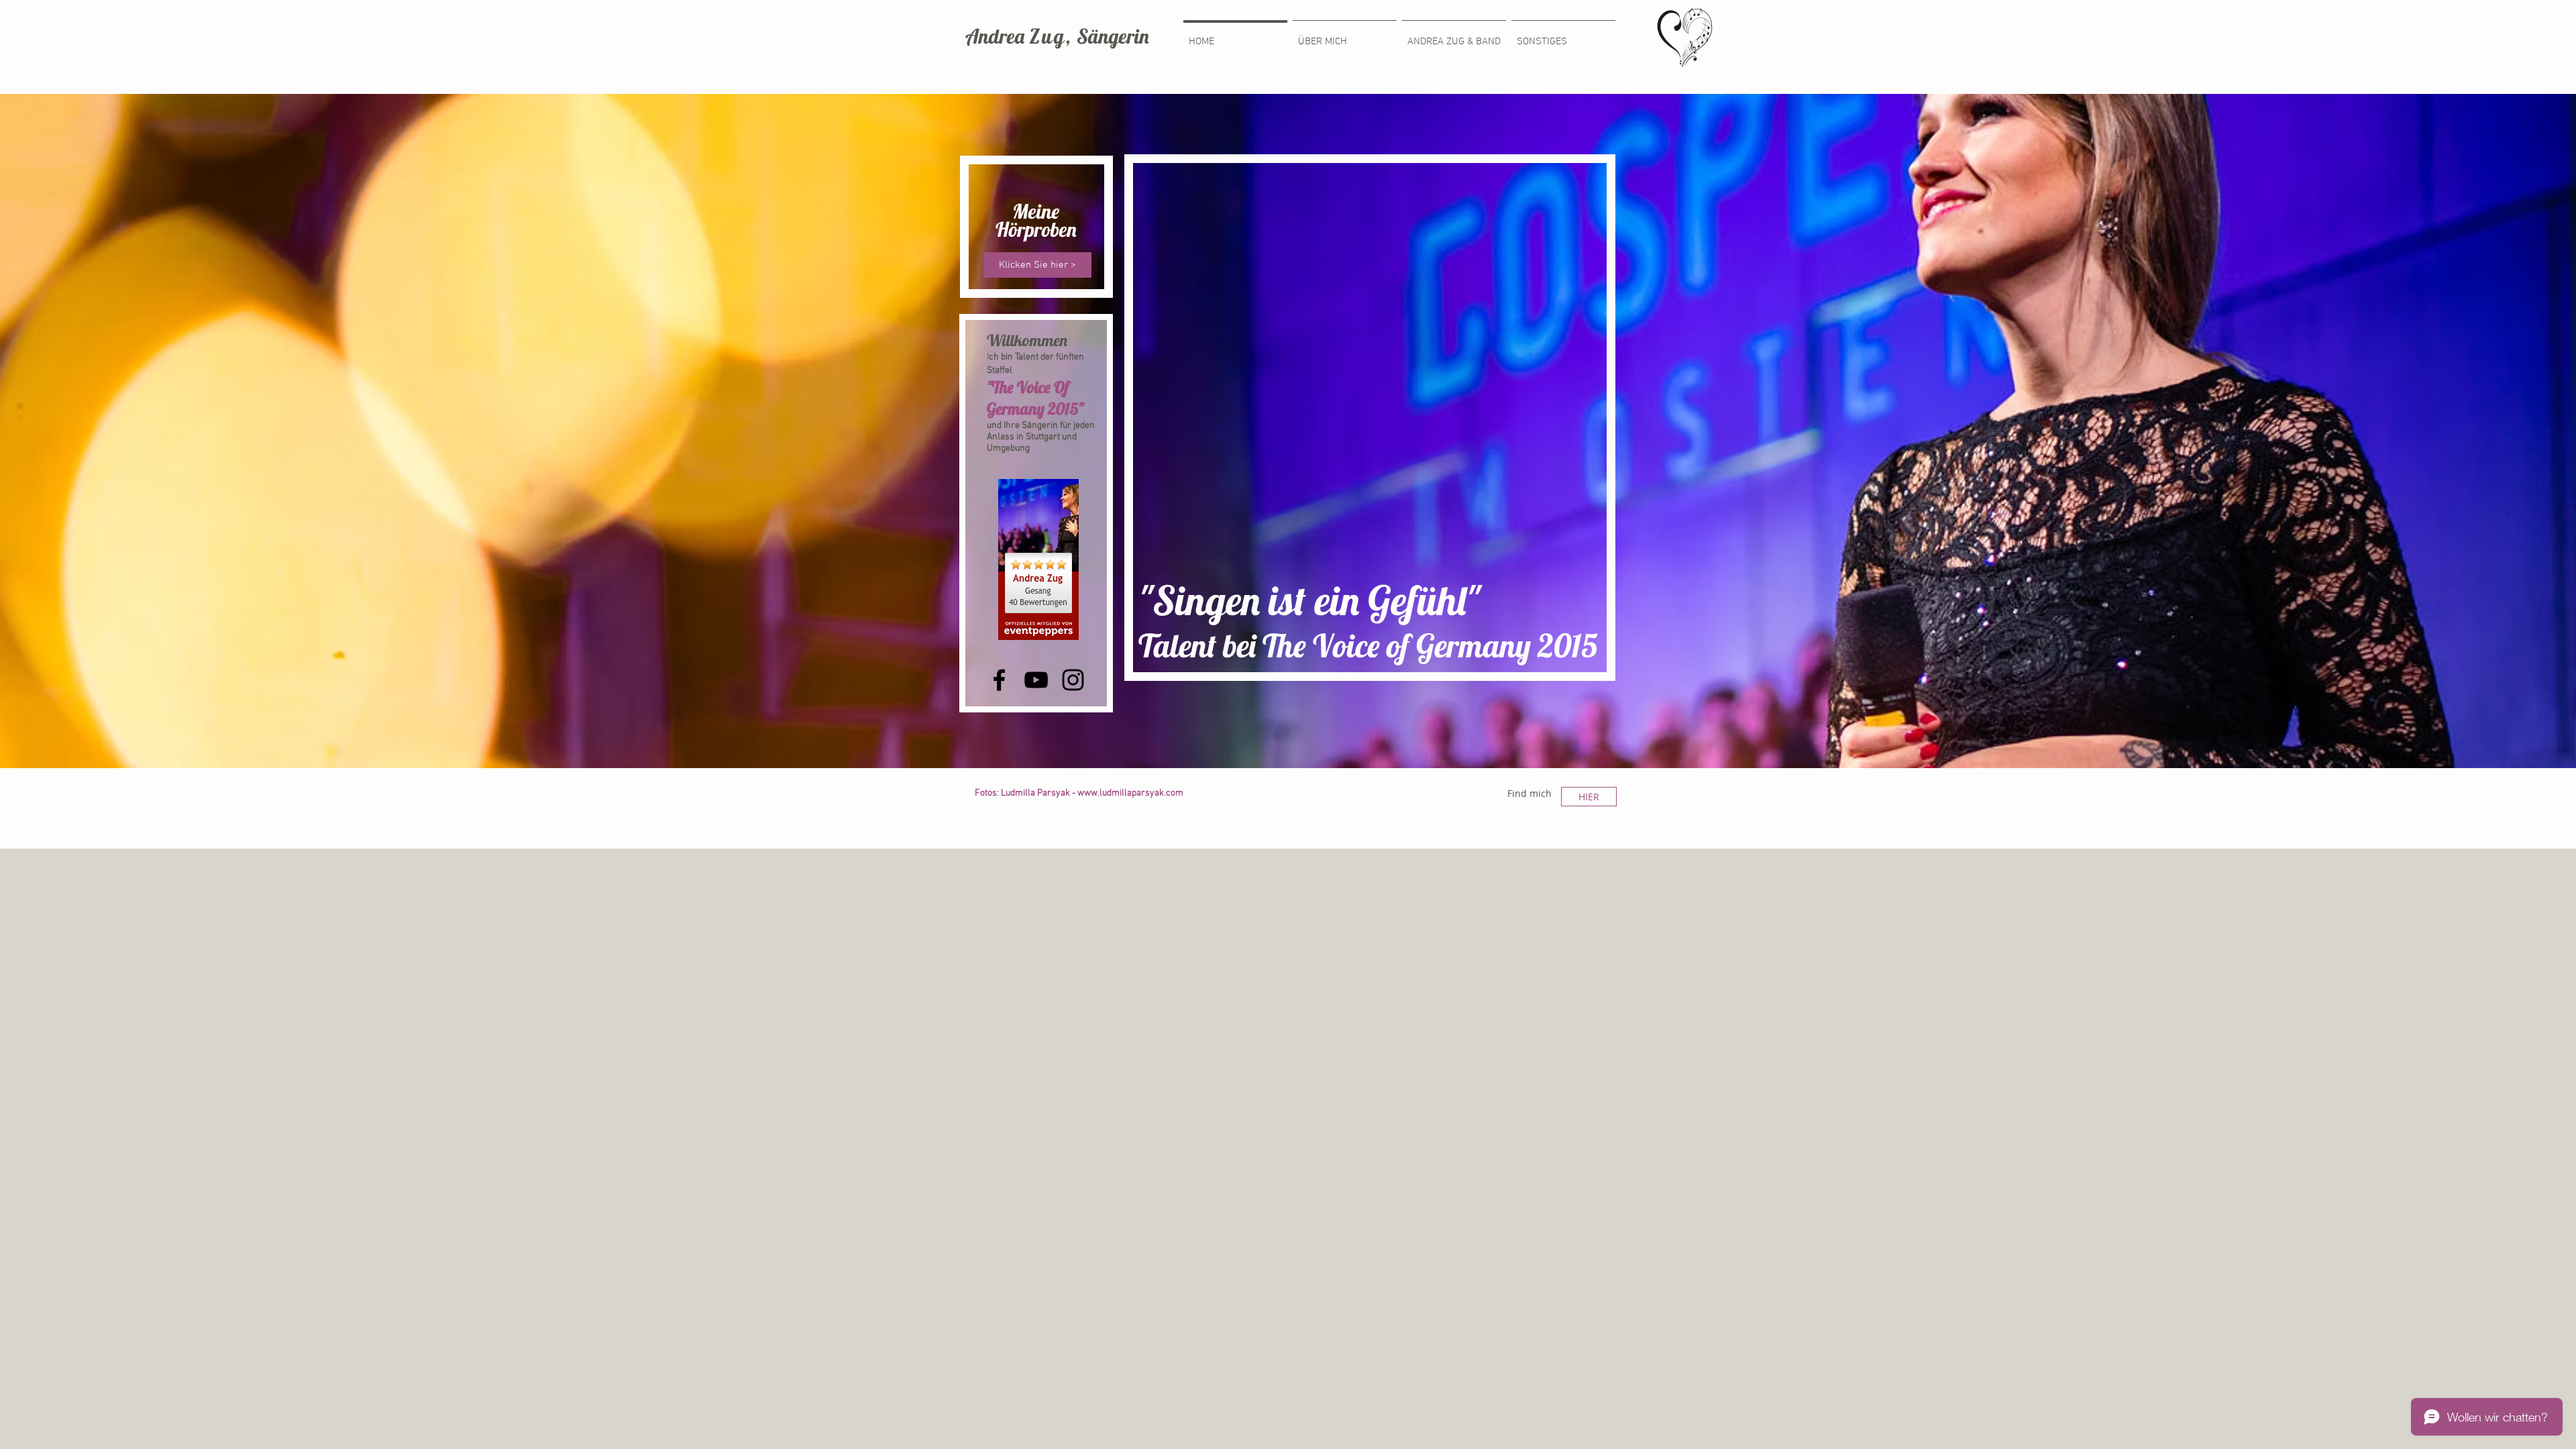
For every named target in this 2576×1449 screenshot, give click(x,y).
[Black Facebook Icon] (999, 680)
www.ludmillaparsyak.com (1130, 793)
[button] (1563, 36)
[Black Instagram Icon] (1073, 680)
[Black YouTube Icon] (1036, 680)
